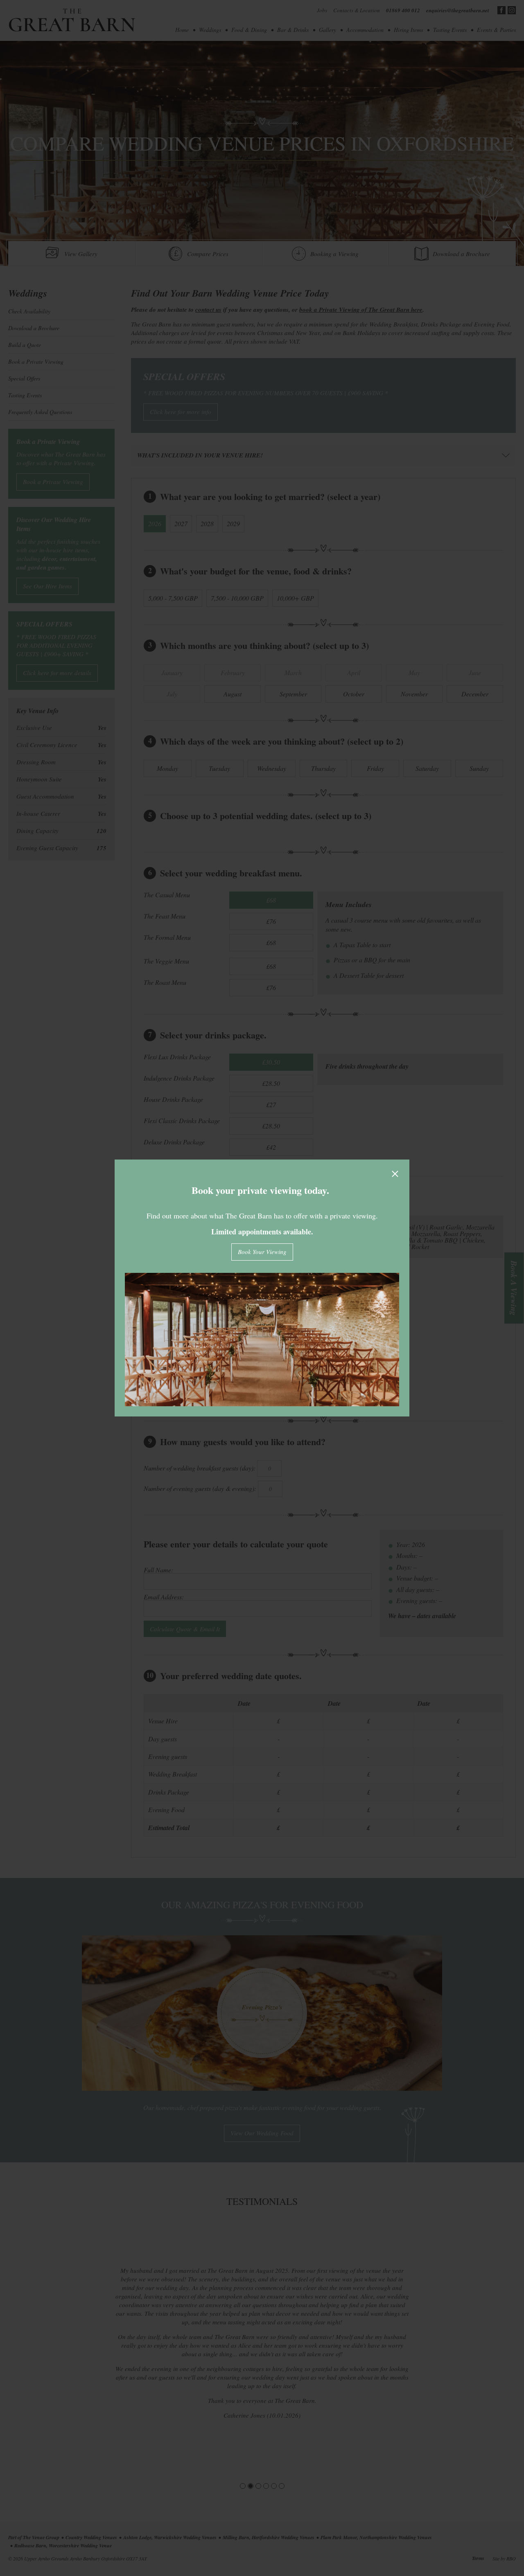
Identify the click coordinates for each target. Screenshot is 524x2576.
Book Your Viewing (262, 1252)
